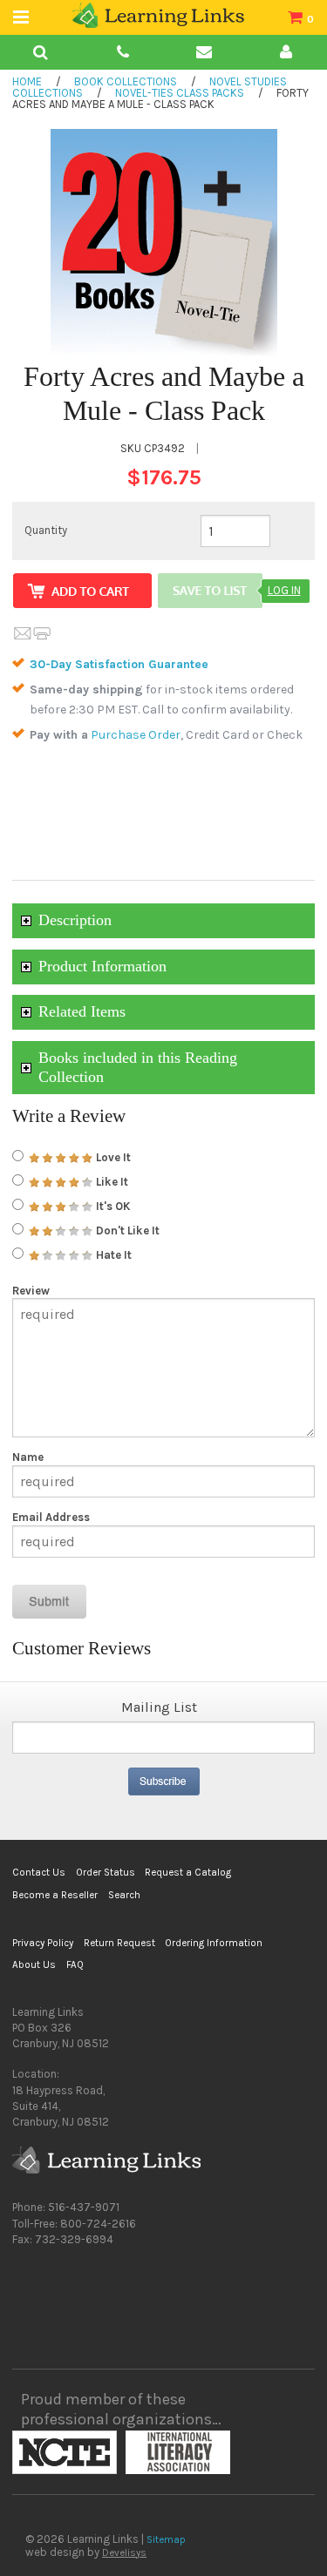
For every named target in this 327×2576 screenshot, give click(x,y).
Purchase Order (136, 735)
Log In (284, 590)
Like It (111, 1182)
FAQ (75, 1964)
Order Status (106, 1872)
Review (31, 1291)
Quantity (46, 530)
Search (124, 1895)
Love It (112, 1157)
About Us (34, 1964)
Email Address (51, 1517)
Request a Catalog (188, 1872)
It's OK (112, 1206)
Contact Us (39, 1872)
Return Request (119, 1943)
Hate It (112, 1255)
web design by (86, 2552)
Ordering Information (214, 1943)
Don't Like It (126, 1231)
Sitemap (166, 2539)
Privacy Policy (43, 1943)
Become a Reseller (55, 1895)
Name (28, 1457)
